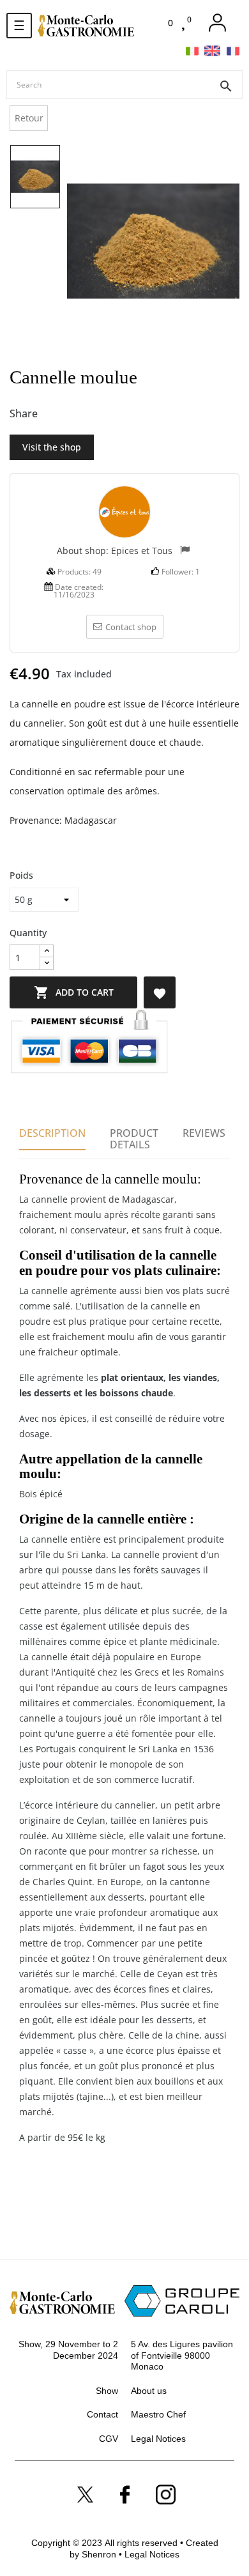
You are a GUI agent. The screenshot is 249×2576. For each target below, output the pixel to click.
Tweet (75, 414)
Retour (29, 118)
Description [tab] (52, 1133)
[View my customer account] (217, 23)
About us (149, 2391)
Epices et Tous (142, 551)
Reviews (204, 1133)
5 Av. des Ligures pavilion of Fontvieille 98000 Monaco (182, 2355)
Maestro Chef (158, 2414)
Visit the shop (52, 447)
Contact (102, 2414)
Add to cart (74, 992)
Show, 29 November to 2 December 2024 (68, 2350)
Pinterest (96, 414)
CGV (109, 2439)
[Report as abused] (185, 551)
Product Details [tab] (134, 1139)
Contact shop (131, 627)
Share (54, 414)
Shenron (100, 2554)
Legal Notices (158, 2439)
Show (107, 2391)
